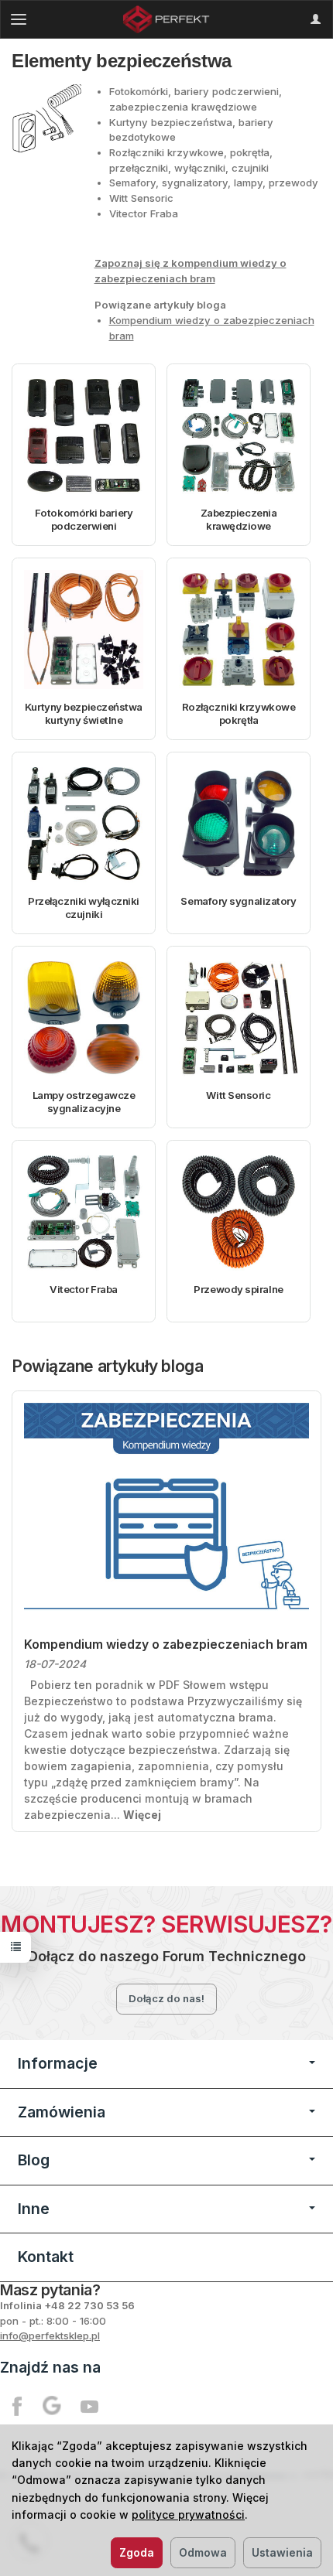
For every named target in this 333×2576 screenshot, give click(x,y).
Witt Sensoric (238, 1095)
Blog (34, 2160)
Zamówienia (62, 2112)
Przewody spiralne (238, 1289)
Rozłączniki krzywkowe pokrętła (239, 714)
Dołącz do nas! (166, 1998)
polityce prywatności (188, 2515)
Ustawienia (282, 2552)
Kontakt (46, 2257)
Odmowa (203, 2552)
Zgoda (137, 2552)
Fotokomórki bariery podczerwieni (84, 520)
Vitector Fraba (84, 1289)
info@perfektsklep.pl (50, 2335)
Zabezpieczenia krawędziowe (239, 520)
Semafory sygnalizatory (238, 901)
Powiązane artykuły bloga (107, 1366)
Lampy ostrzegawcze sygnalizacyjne (84, 1102)
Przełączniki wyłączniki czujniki (84, 908)
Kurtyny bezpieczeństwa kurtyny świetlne (84, 714)
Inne (34, 2209)
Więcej (142, 1815)
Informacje (58, 2063)
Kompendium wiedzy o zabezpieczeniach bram (166, 1645)
